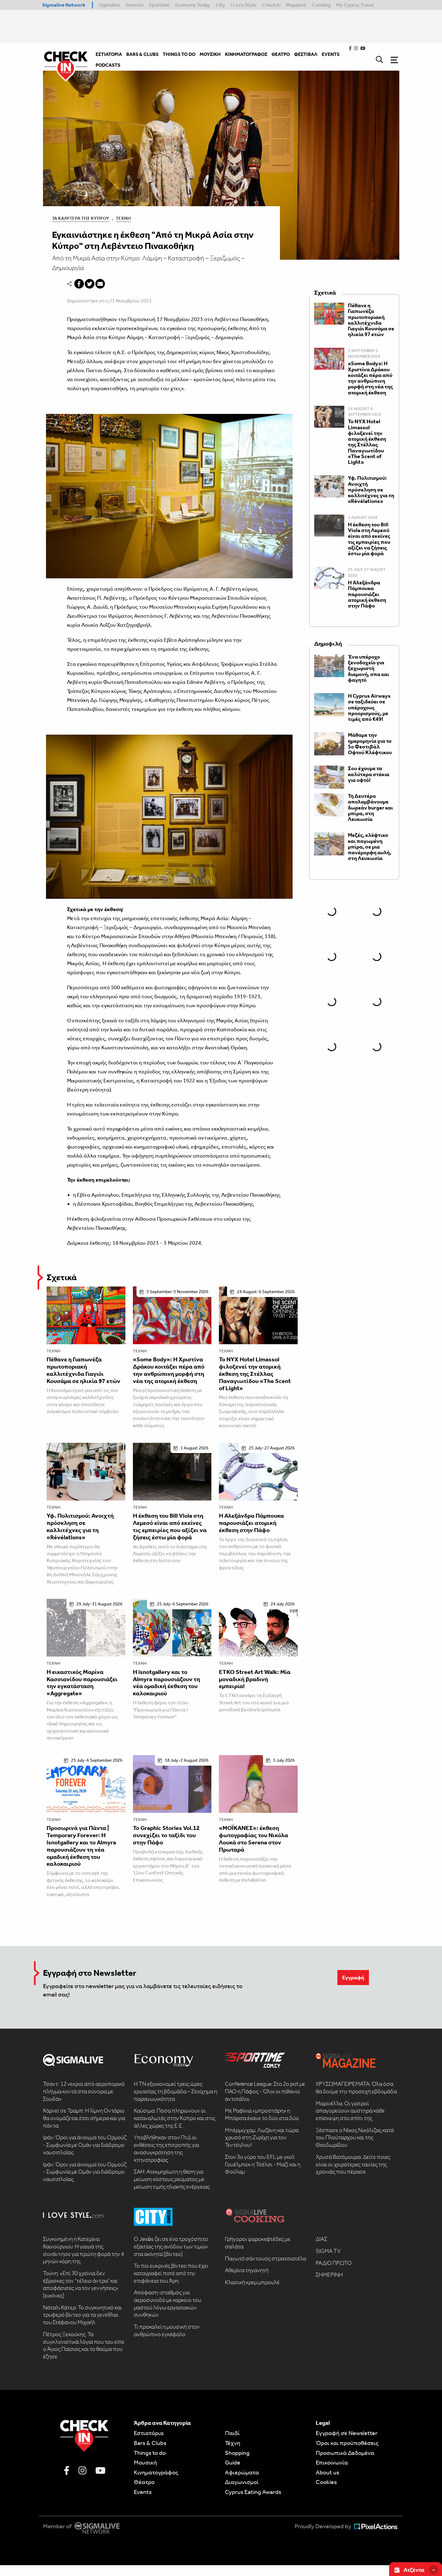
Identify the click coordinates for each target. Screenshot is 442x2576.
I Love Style (243, 5)
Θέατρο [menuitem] (281, 54)
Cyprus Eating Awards (253, 2492)
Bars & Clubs (150, 2443)
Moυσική (145, 2462)
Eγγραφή (353, 1978)
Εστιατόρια (149, 2433)
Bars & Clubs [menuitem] (142, 54)
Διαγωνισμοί (242, 2482)
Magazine (296, 5)
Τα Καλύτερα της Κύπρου (81, 218)
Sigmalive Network (64, 5)
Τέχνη (123, 218)
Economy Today (193, 5)
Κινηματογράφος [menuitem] (246, 54)
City (220, 5)
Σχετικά (62, 1277)
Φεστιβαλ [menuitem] (306, 54)
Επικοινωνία (332, 2462)
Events (143, 2492)
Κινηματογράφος (156, 2472)
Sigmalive (109, 5)
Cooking (321, 5)
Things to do (150, 2453)
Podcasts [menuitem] (108, 65)
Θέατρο (144, 2482)
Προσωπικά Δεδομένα (345, 2453)
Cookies (326, 2482)
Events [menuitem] (331, 54)
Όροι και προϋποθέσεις (347, 2443)
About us (327, 2472)
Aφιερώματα (242, 2472)
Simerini (134, 5)
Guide (233, 2462)
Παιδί (232, 2433)
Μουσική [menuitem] (210, 54)
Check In (271, 5)
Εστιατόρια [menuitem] (109, 54)
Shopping (237, 2453)
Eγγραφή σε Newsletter (347, 2433)
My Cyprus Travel (355, 5)
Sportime (159, 5)
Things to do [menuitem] (179, 54)
